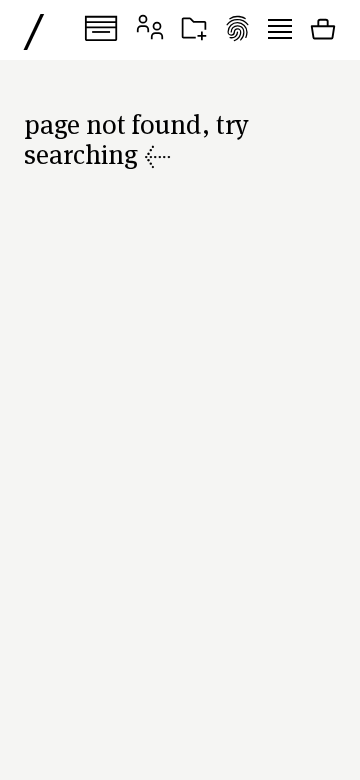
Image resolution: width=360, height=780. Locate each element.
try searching (136, 138)
